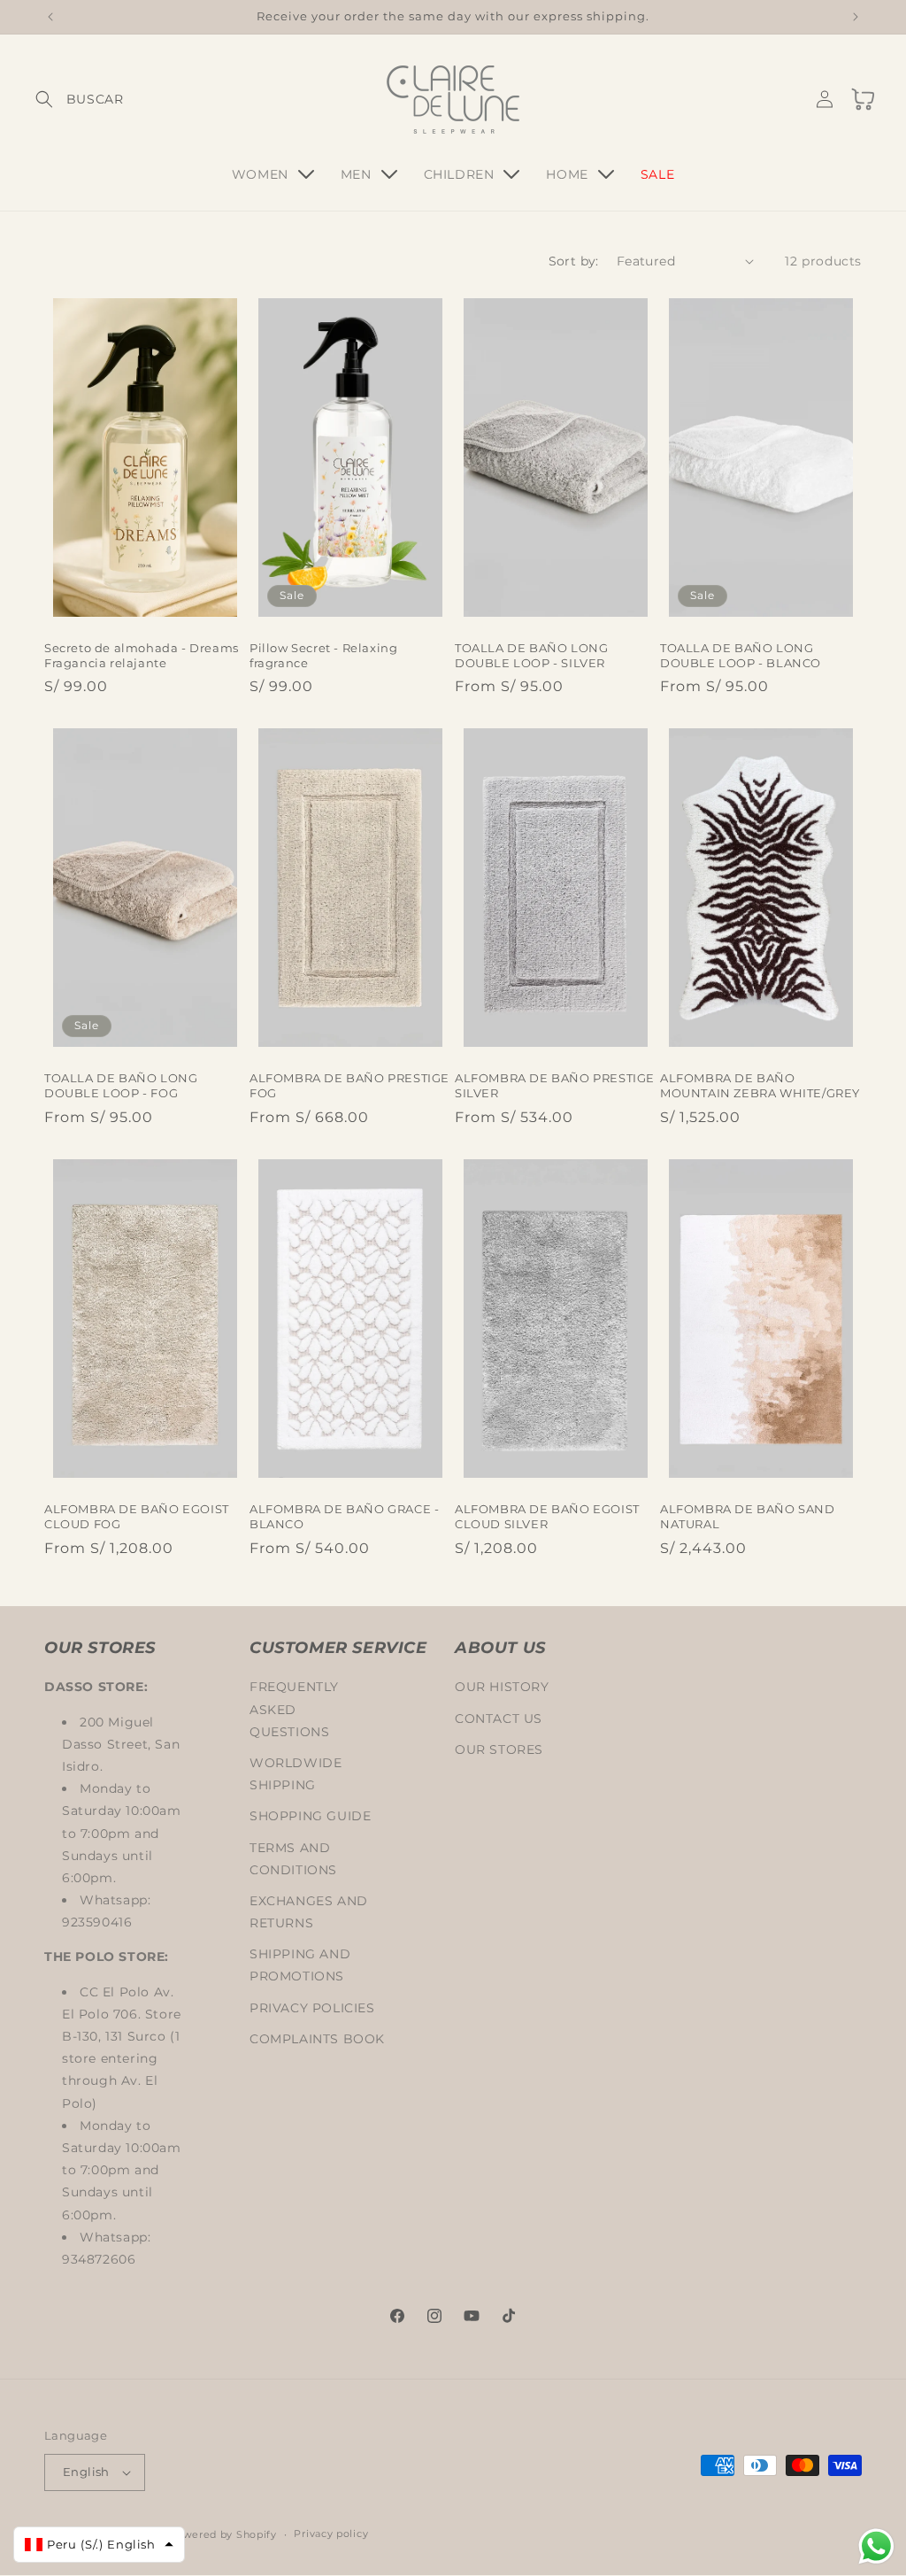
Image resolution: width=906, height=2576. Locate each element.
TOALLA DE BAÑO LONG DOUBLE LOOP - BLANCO (741, 655)
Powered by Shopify (223, 2534)
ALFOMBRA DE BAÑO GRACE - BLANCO (344, 1516)
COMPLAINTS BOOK (317, 2039)
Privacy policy (331, 2534)
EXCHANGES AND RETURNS (309, 1912)
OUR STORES (499, 1749)
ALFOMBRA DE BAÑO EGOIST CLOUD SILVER (547, 1516)
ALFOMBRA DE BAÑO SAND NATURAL (748, 1516)
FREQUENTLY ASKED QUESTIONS (294, 1709)
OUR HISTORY (502, 1687)
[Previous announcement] (50, 17)
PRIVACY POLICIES (312, 2008)
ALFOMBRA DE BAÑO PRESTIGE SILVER (555, 1085)
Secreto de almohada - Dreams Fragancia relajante (142, 655)
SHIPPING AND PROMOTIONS (300, 1965)
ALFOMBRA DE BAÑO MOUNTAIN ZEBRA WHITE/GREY (760, 1085)
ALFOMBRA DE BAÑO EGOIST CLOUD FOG (137, 1516)
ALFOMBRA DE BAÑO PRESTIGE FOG (349, 1085)
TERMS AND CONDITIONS (293, 1859)
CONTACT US (499, 1719)
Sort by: (574, 261)
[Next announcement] (856, 17)
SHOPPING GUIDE (310, 1816)
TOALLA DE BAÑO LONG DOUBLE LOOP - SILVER (531, 655)
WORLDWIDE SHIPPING (296, 1774)
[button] (64, 99)
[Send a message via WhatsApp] (876, 2546)
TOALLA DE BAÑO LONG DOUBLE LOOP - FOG (121, 1085)
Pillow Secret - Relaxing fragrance (323, 655)
